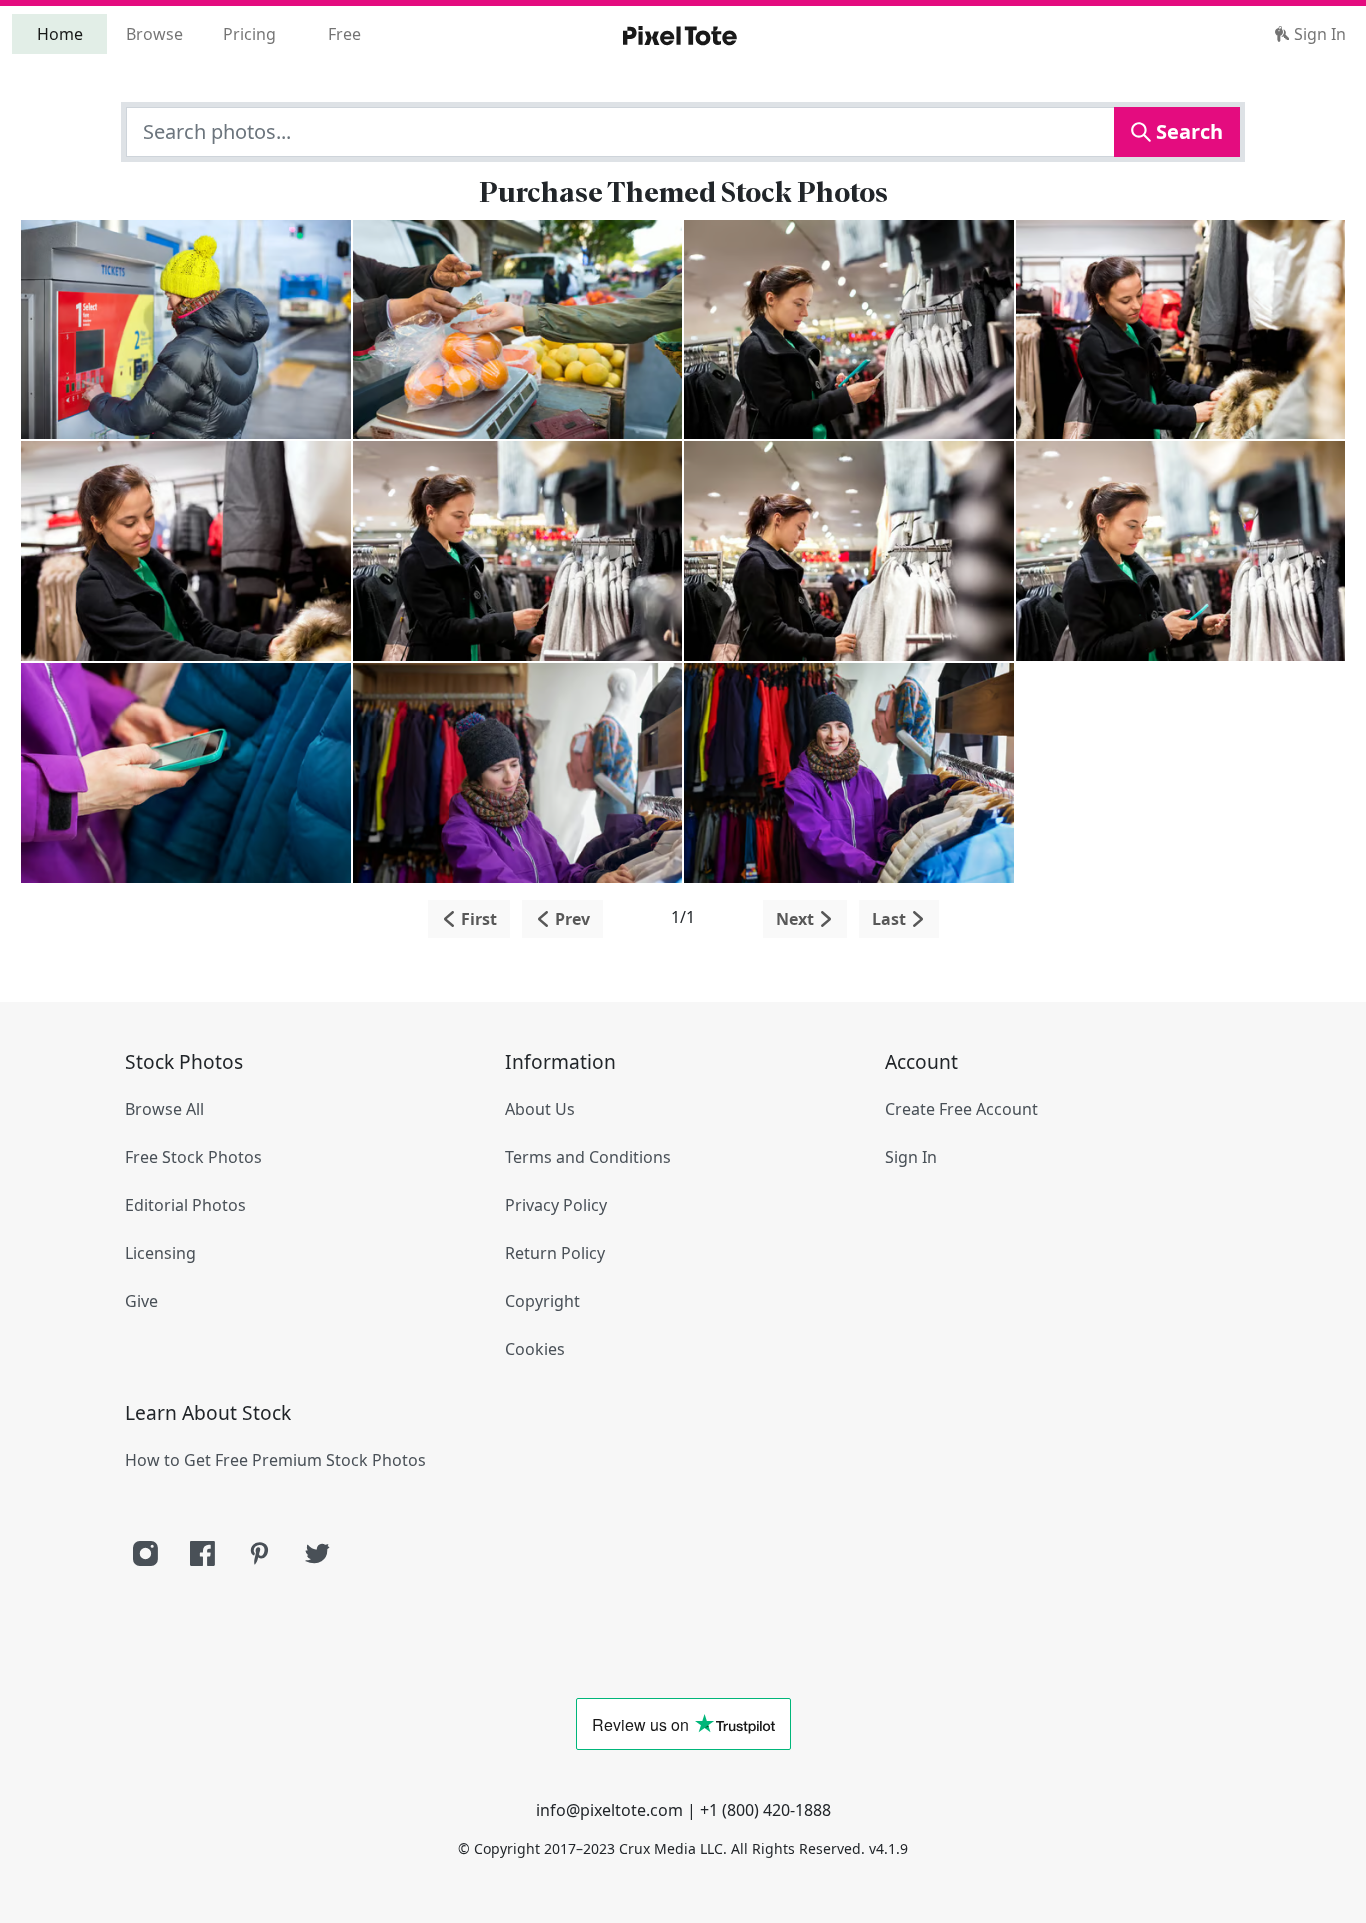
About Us (540, 1109)
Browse (154, 34)
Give (141, 1301)
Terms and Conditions (588, 1157)
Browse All (164, 1109)
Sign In (1318, 34)
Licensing (160, 1253)
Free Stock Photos (193, 1157)
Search (1187, 131)
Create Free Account (961, 1109)
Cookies (535, 1349)
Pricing (249, 34)
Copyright (542, 1301)
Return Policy (555, 1253)
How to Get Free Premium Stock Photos (275, 1460)
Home (60, 34)
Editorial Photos (185, 1205)
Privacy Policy (556, 1205)
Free (344, 34)
